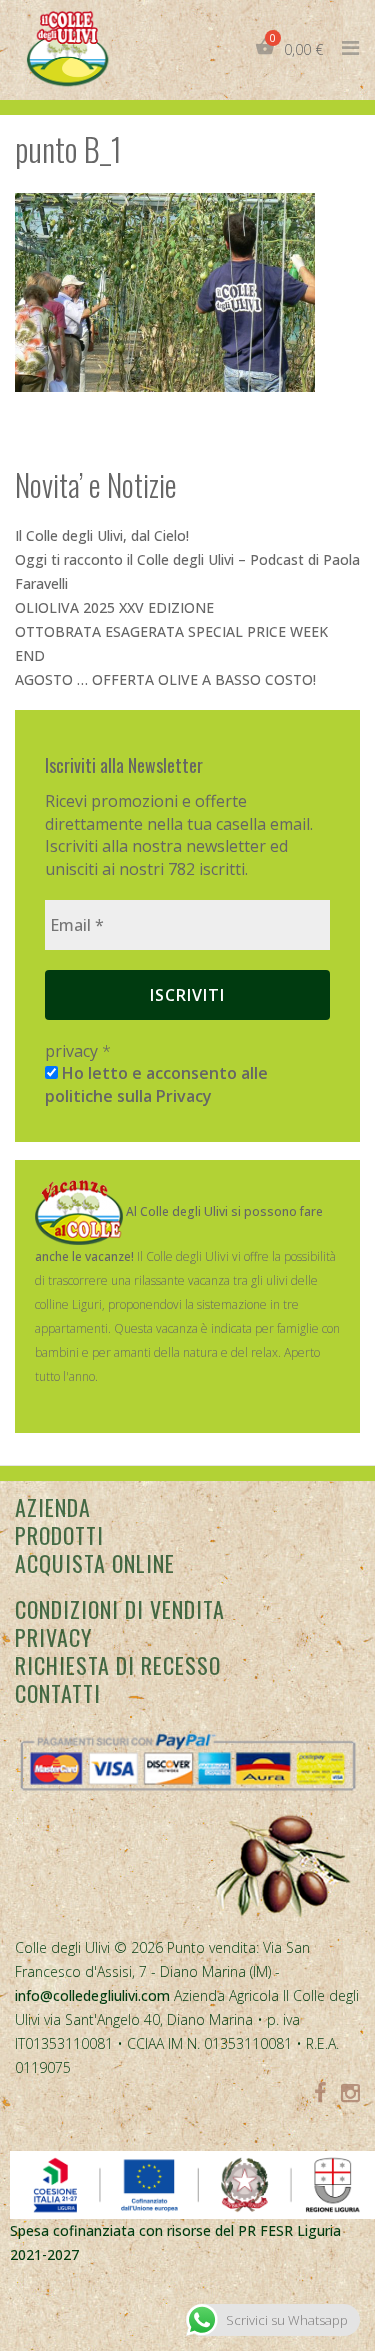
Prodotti (59, 1535)
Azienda (53, 1507)
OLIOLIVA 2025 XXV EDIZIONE (114, 607)
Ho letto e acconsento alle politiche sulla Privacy (156, 1084)
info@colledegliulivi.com (92, 1995)
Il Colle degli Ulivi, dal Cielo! (102, 535)
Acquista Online (95, 1563)
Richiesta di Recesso (118, 1665)
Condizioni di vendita (120, 1609)
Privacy (53, 1637)
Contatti (58, 1693)
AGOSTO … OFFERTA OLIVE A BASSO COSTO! (165, 679)
